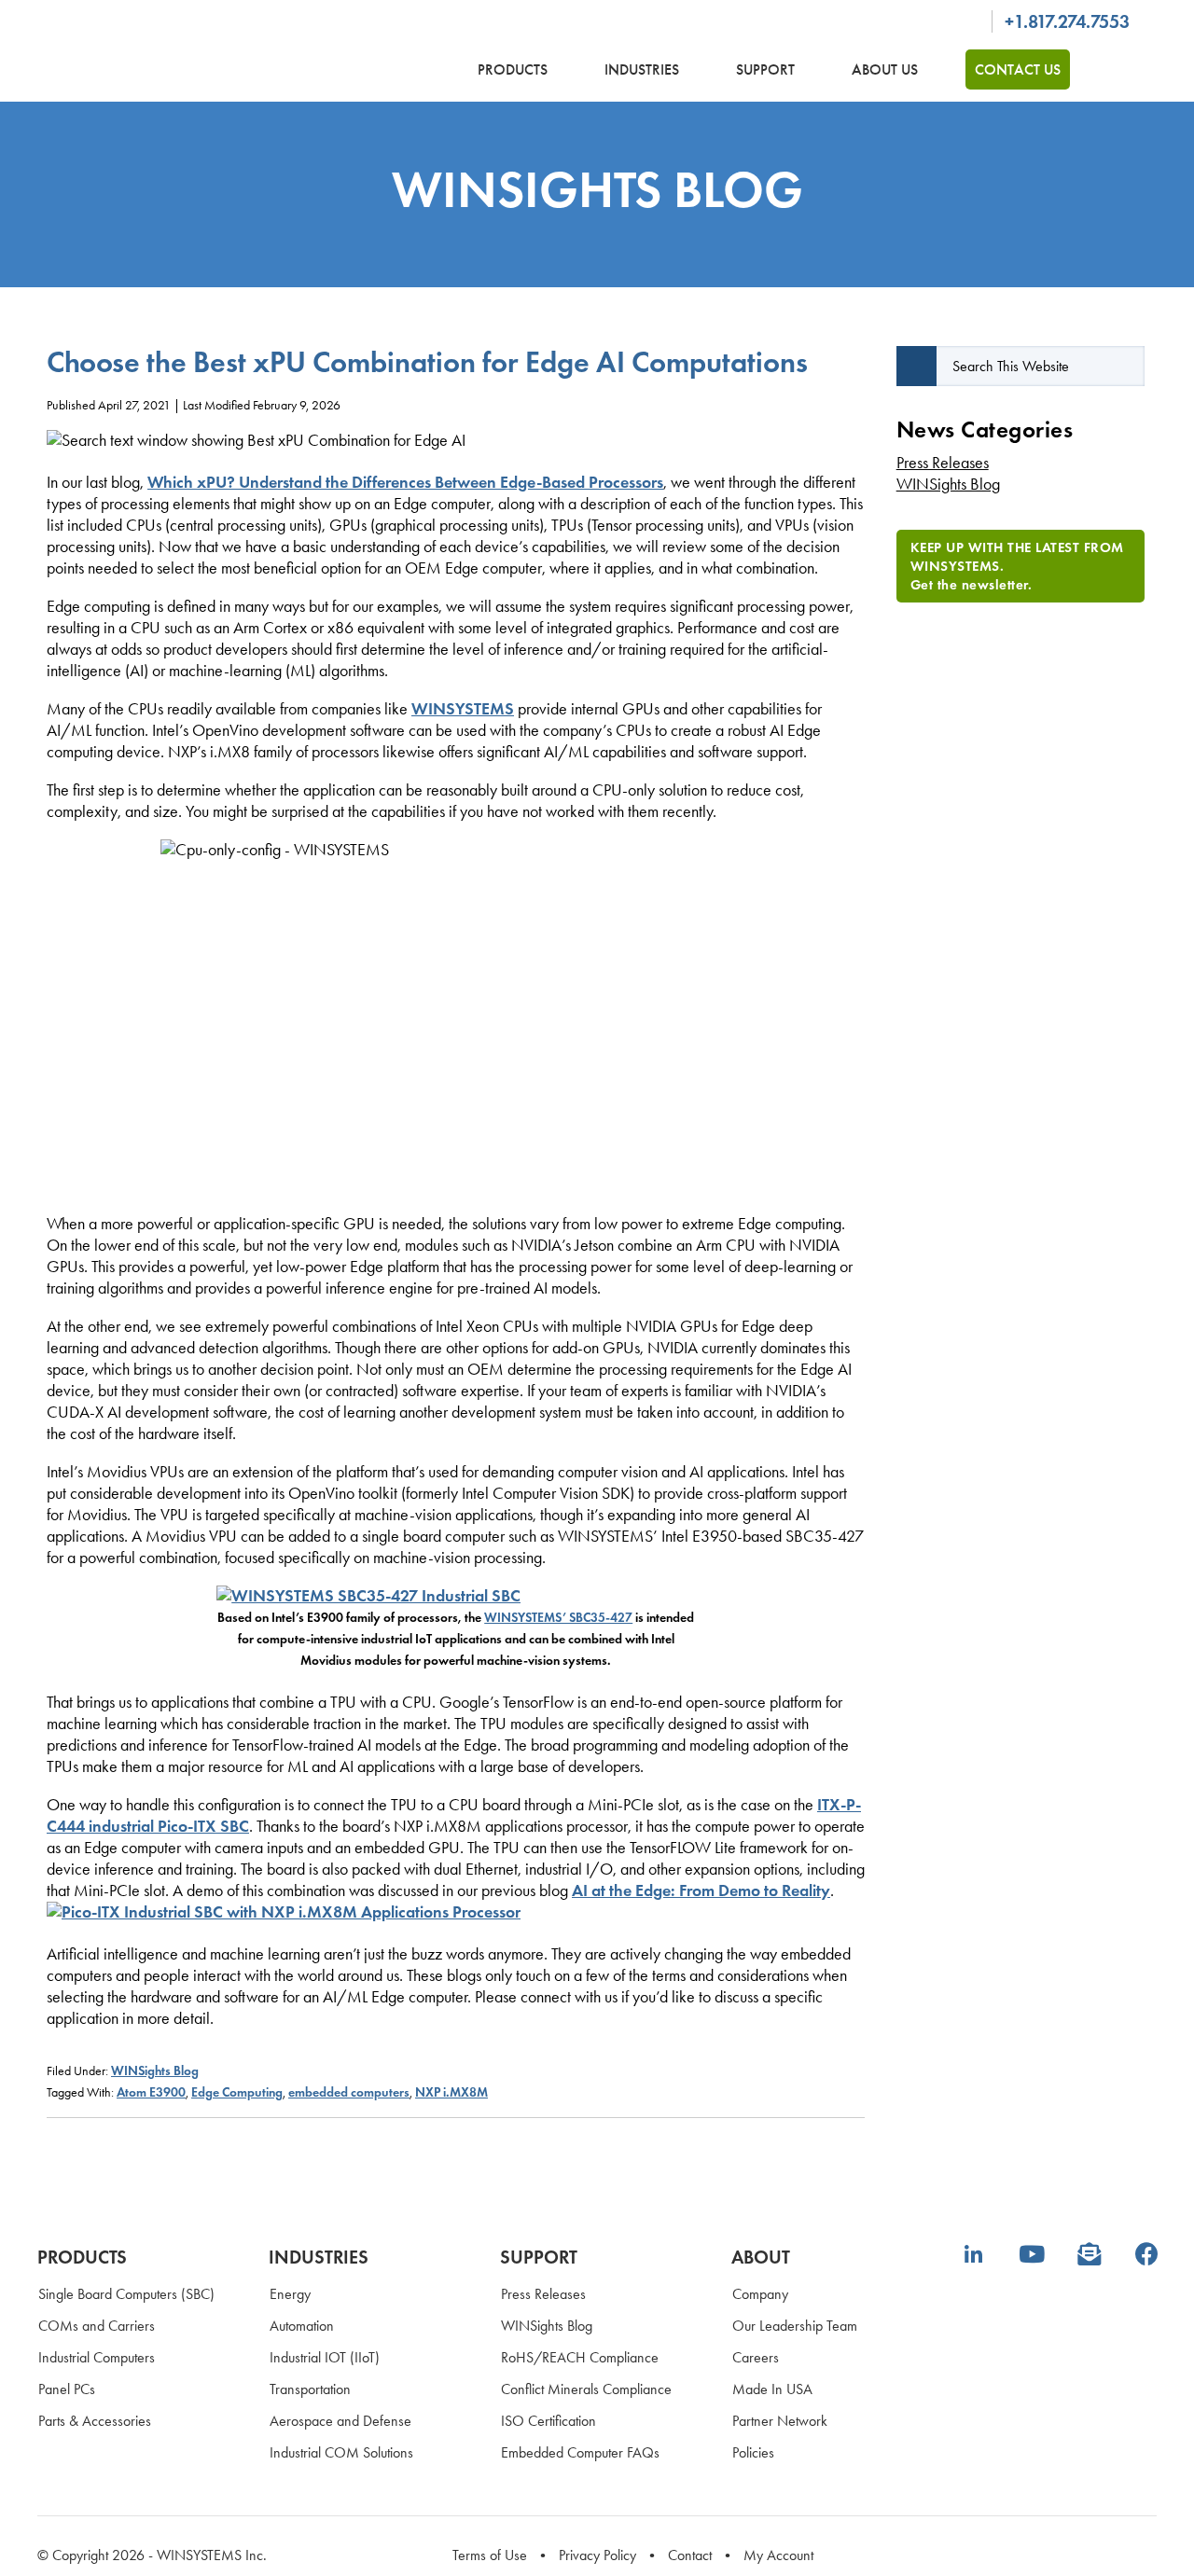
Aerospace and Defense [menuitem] (340, 2421)
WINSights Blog (155, 2071)
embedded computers (349, 2092)
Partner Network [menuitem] (780, 2421)
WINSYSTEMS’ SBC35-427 (558, 1618)
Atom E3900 (151, 2092)
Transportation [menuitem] (310, 2389)
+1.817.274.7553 (1067, 21)
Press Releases (943, 463)
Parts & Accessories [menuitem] (95, 2421)
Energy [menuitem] (290, 2294)
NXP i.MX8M (451, 2092)
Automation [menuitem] (302, 2326)
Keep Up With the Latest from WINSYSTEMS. (1017, 566)
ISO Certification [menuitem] (548, 2421)
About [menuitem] (761, 2257)
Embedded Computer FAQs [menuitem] (580, 2452)
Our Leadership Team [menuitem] (795, 2326)
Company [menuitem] (760, 2294)
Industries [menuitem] (319, 2257)
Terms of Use (490, 2555)
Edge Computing (237, 2092)
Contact (690, 2555)
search (1125, 69)
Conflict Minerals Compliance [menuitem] (586, 2389)
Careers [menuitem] (756, 2357)
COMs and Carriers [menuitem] (97, 2326)
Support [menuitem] (539, 2257)
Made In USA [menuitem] (772, 2389)
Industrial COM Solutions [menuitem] (341, 2452)
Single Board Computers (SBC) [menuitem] (126, 2294)
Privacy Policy (597, 2555)
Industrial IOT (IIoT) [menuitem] (325, 2357)
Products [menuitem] (82, 2257)
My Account (778, 2555)
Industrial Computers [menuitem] (97, 2357)
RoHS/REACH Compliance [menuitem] (580, 2357)
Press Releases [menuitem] (543, 2294)
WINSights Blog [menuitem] (547, 2326)
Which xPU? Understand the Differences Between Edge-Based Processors (405, 482)
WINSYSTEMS (196, 54)
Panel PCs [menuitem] (67, 2389)
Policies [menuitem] (753, 2452)
